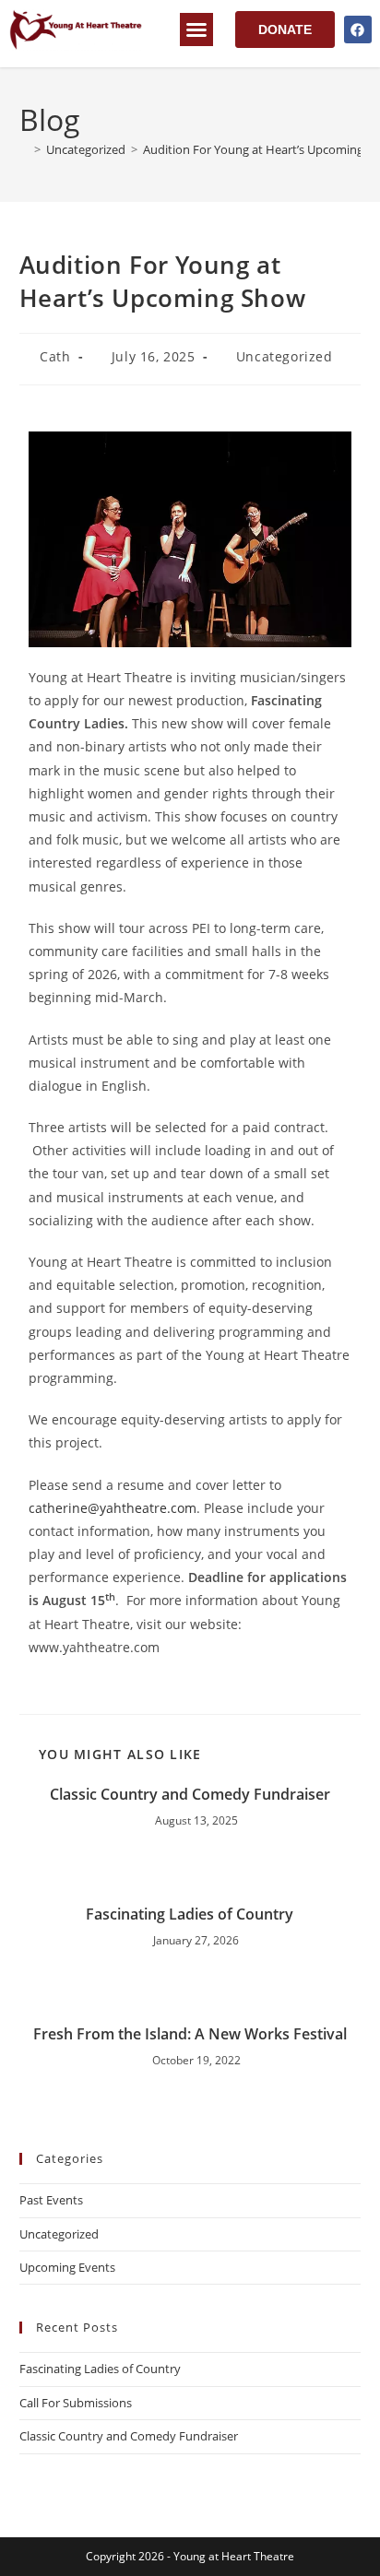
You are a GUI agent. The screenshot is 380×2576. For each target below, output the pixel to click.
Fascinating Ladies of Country (190, 1914)
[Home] (24, 149)
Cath (55, 356)
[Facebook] (358, 30)
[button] (196, 30)
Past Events (51, 2200)
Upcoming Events (67, 2267)
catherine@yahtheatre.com (113, 1508)
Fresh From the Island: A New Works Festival (190, 2034)
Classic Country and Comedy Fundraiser (190, 1794)
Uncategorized (285, 356)
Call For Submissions (76, 2403)
